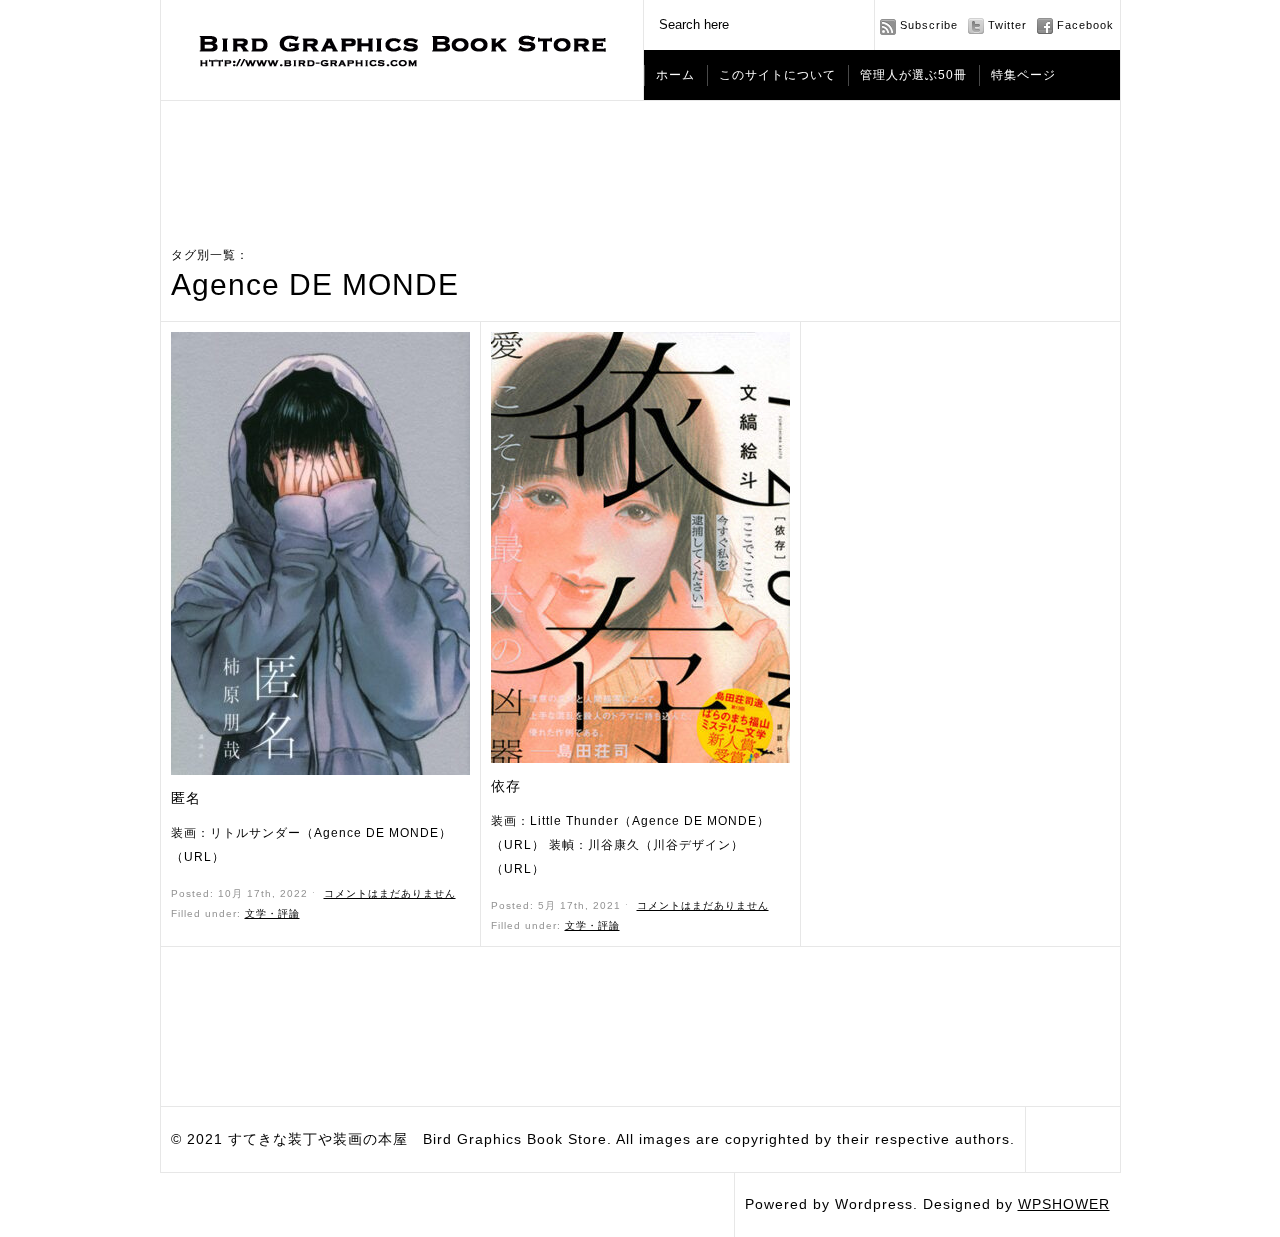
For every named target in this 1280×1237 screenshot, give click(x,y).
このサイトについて (777, 75)
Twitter (1007, 25)
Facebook (1085, 25)
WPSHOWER (1064, 1204)
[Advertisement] (640, 156)
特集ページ (1023, 75)
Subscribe (929, 25)
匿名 (186, 798)
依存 (506, 786)
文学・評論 (272, 913)
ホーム (675, 75)
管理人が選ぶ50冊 (913, 75)
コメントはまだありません (390, 893)
